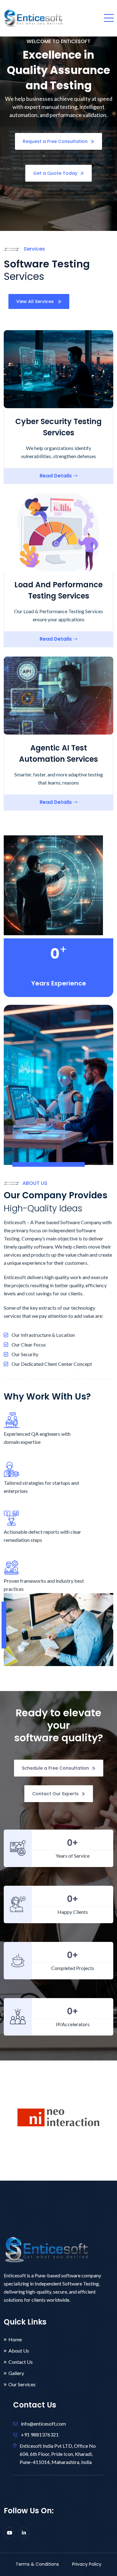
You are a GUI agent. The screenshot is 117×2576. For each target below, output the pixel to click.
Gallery (16, 2373)
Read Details (56, 476)
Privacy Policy (87, 2564)
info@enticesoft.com (43, 2423)
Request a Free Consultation (55, 141)
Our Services (22, 2384)
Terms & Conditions (37, 2564)
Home (15, 2339)
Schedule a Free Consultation (55, 1768)
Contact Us (21, 2362)
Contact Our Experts (55, 1794)
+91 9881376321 (40, 2434)
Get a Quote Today (55, 173)
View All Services (36, 301)
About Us (19, 2351)
